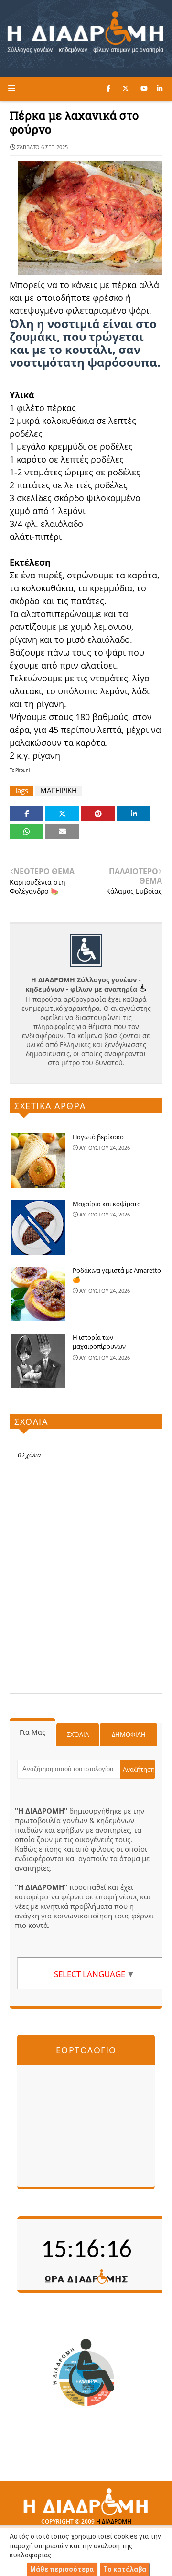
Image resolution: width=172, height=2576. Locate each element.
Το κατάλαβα (125, 2569)
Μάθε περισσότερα (62, 2569)
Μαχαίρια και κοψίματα (107, 1204)
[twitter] (125, 88)
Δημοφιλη (129, 1734)
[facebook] (108, 88)
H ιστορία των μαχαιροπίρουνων (99, 1342)
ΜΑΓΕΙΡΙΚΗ (59, 790)
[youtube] (144, 88)
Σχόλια (78, 1734)
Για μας (32, 1732)
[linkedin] (160, 88)
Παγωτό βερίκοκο (98, 1137)
